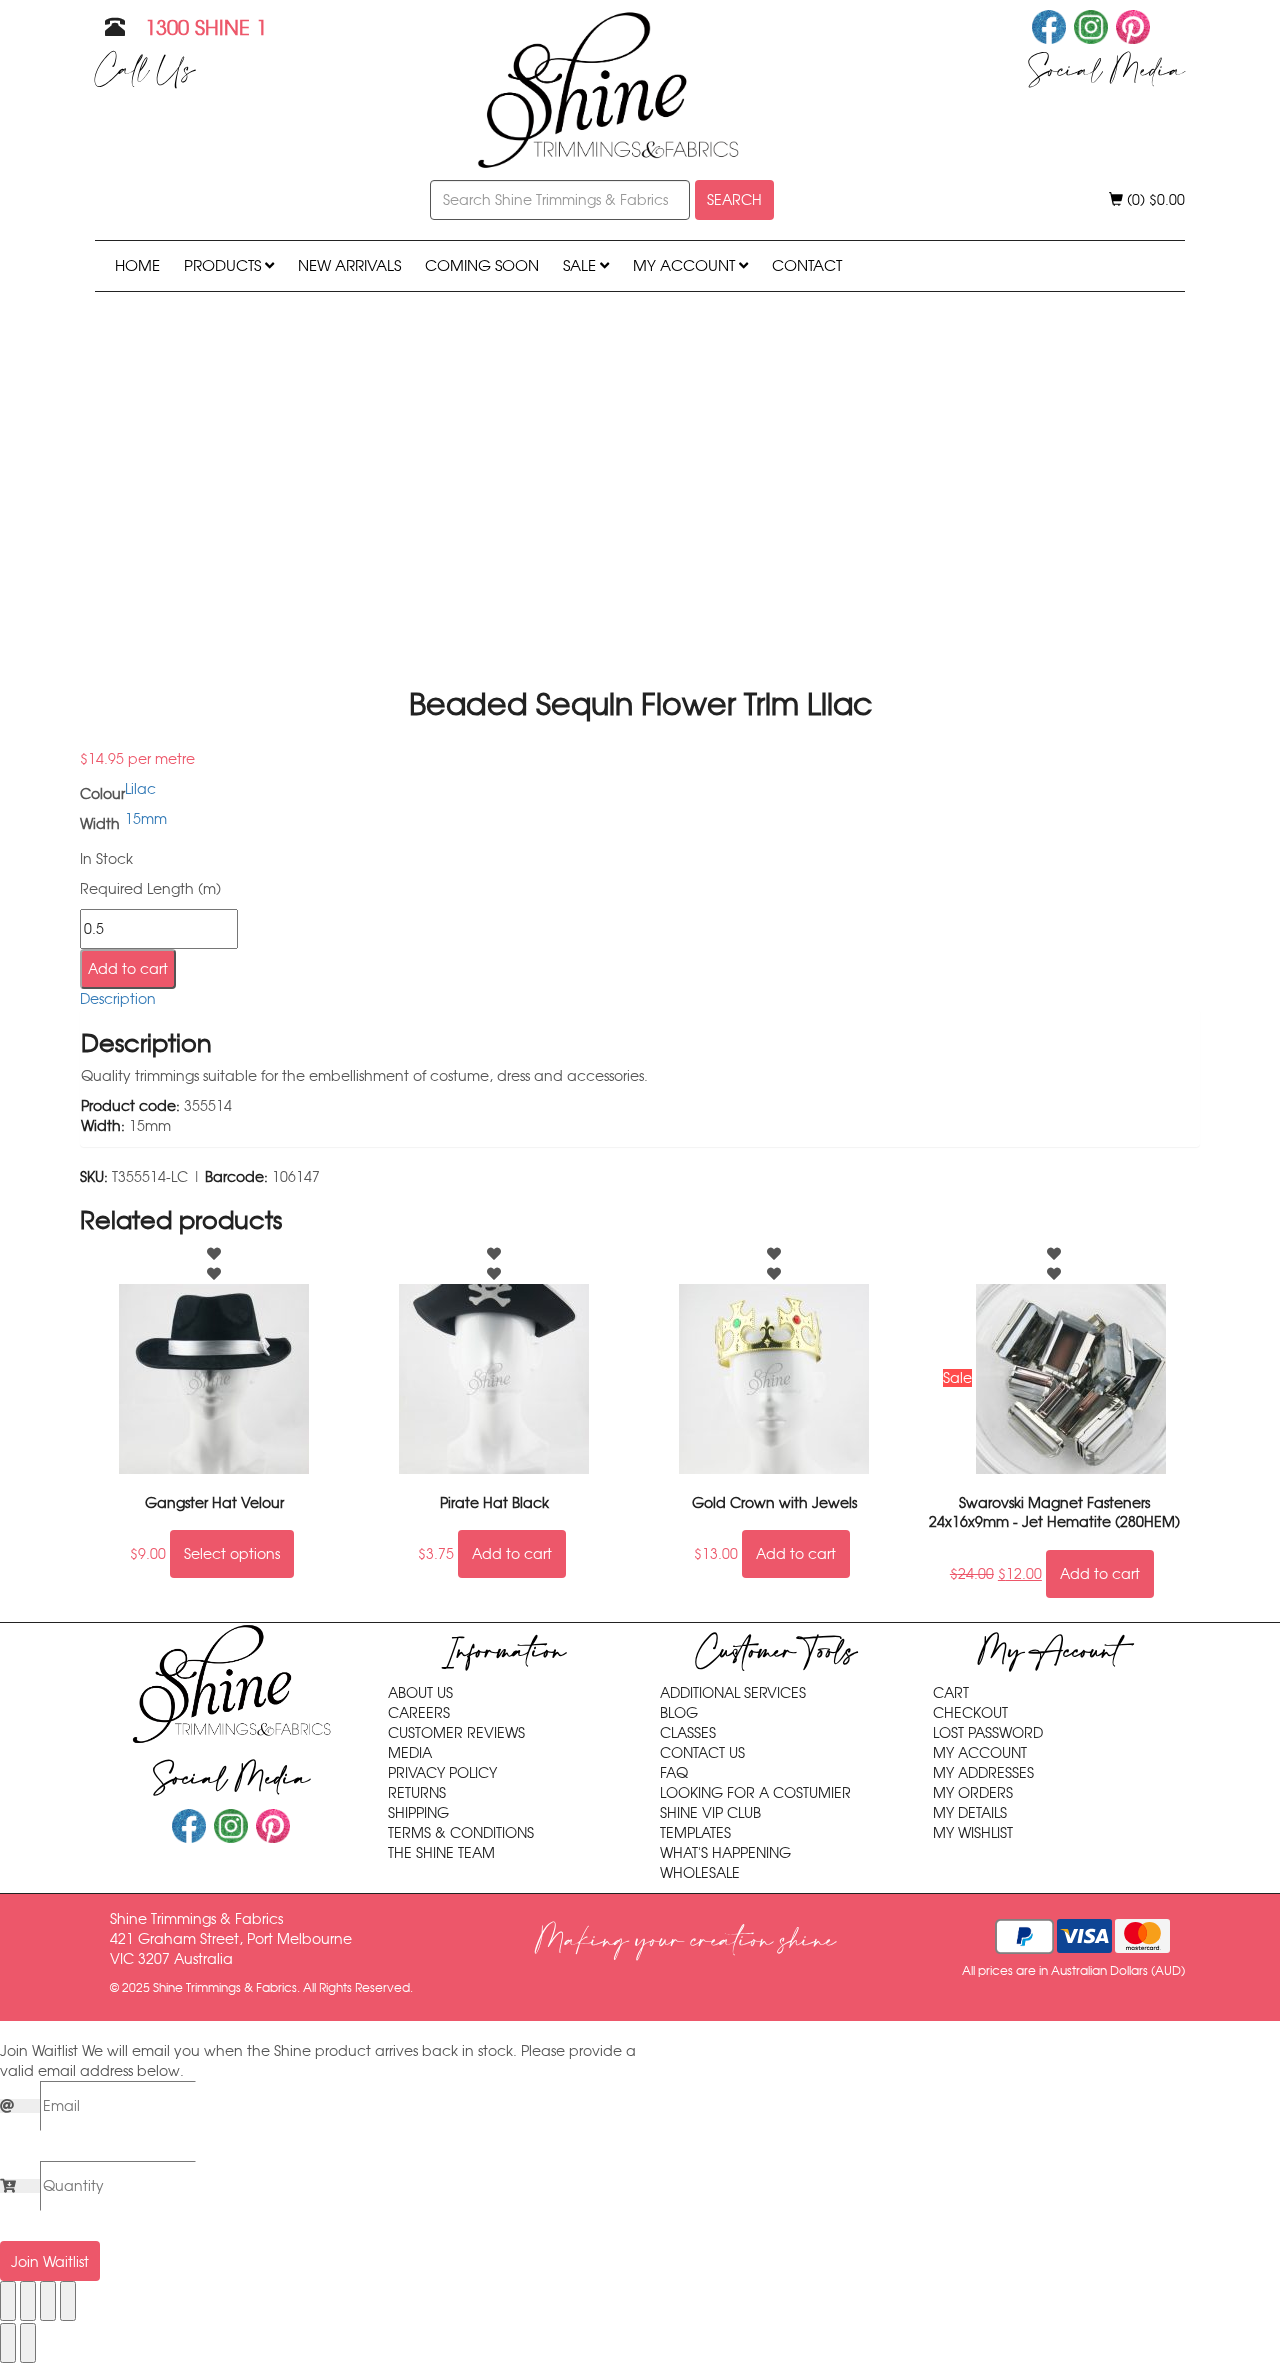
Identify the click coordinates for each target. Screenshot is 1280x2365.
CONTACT (807, 265)
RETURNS (417, 1793)
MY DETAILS (970, 1813)
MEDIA (410, 1753)
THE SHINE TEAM (441, 1853)
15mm (146, 819)
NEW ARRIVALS (349, 265)
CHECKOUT (970, 1713)
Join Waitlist (50, 2262)
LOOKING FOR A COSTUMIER (755, 1793)
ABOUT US (420, 1693)
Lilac (140, 789)
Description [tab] (118, 999)
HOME (137, 265)
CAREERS (419, 1713)
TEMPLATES (695, 1833)
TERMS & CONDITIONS (461, 1833)
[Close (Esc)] (68, 2301)
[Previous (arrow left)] (8, 2343)
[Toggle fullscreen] (28, 2301)
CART (951, 1693)
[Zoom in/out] (8, 2301)
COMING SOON (482, 265)
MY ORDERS (973, 1793)
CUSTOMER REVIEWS (456, 1733)
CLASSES (688, 1733)
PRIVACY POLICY (442, 1773)
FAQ (674, 1773)
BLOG (679, 1713)
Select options (232, 1554)
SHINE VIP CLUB (710, 1813)
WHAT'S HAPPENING (725, 1853)
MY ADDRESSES (983, 1773)
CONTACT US (702, 1753)
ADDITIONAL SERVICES (733, 1693)
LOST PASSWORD (988, 1733)
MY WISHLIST (973, 1833)
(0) (1154, 200)
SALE (581, 265)
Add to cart (128, 969)
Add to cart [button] (512, 1554)
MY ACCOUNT (686, 265)
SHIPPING (418, 1813)
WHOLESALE (700, 1873)
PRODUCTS (224, 265)
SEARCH (734, 200)
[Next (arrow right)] (28, 2343)
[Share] (48, 2301)
